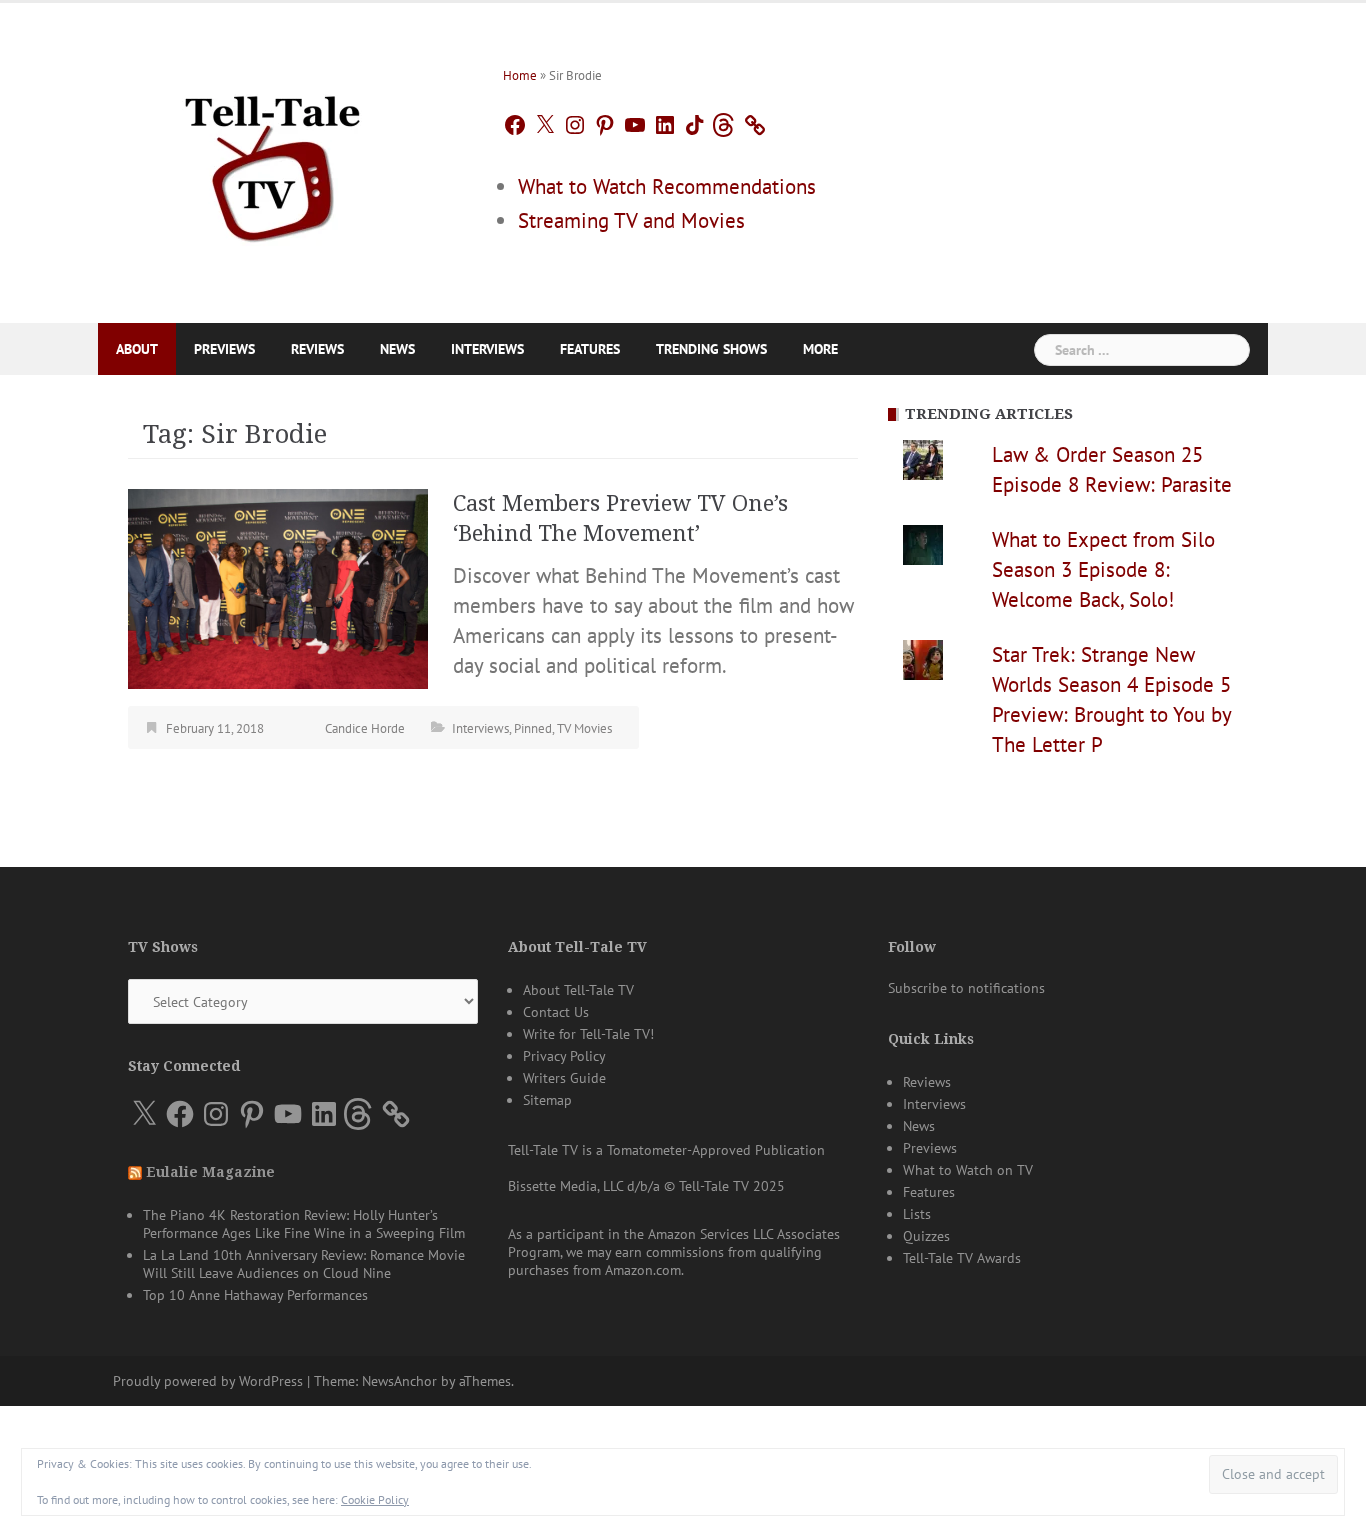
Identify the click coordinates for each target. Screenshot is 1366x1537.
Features (590, 349)
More (820, 349)
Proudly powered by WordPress (208, 1381)
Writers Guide (564, 1078)
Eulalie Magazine (210, 1172)
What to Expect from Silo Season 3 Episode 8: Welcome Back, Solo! (1103, 569)
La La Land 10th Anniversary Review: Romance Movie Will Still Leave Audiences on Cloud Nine (304, 1264)
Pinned (533, 728)
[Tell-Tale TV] (273, 160)
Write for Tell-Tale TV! (588, 1034)
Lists (917, 1214)
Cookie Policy (375, 1499)
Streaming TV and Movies (631, 220)
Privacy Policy (564, 1056)
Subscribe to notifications (966, 988)
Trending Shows (711, 349)
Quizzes (926, 1236)
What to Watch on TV (968, 1170)
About (137, 349)
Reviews (317, 349)
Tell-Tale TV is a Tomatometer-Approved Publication (666, 1150)
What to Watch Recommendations (667, 186)
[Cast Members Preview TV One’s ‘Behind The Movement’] (278, 586)
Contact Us (556, 1012)
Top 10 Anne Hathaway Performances (255, 1295)
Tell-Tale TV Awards (962, 1258)
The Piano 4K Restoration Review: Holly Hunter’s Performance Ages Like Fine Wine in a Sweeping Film (304, 1224)
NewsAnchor (399, 1381)
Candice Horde (365, 728)
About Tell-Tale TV (578, 990)
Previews (224, 349)
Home (520, 75)
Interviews (487, 349)
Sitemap (547, 1100)
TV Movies (584, 728)
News (397, 349)
